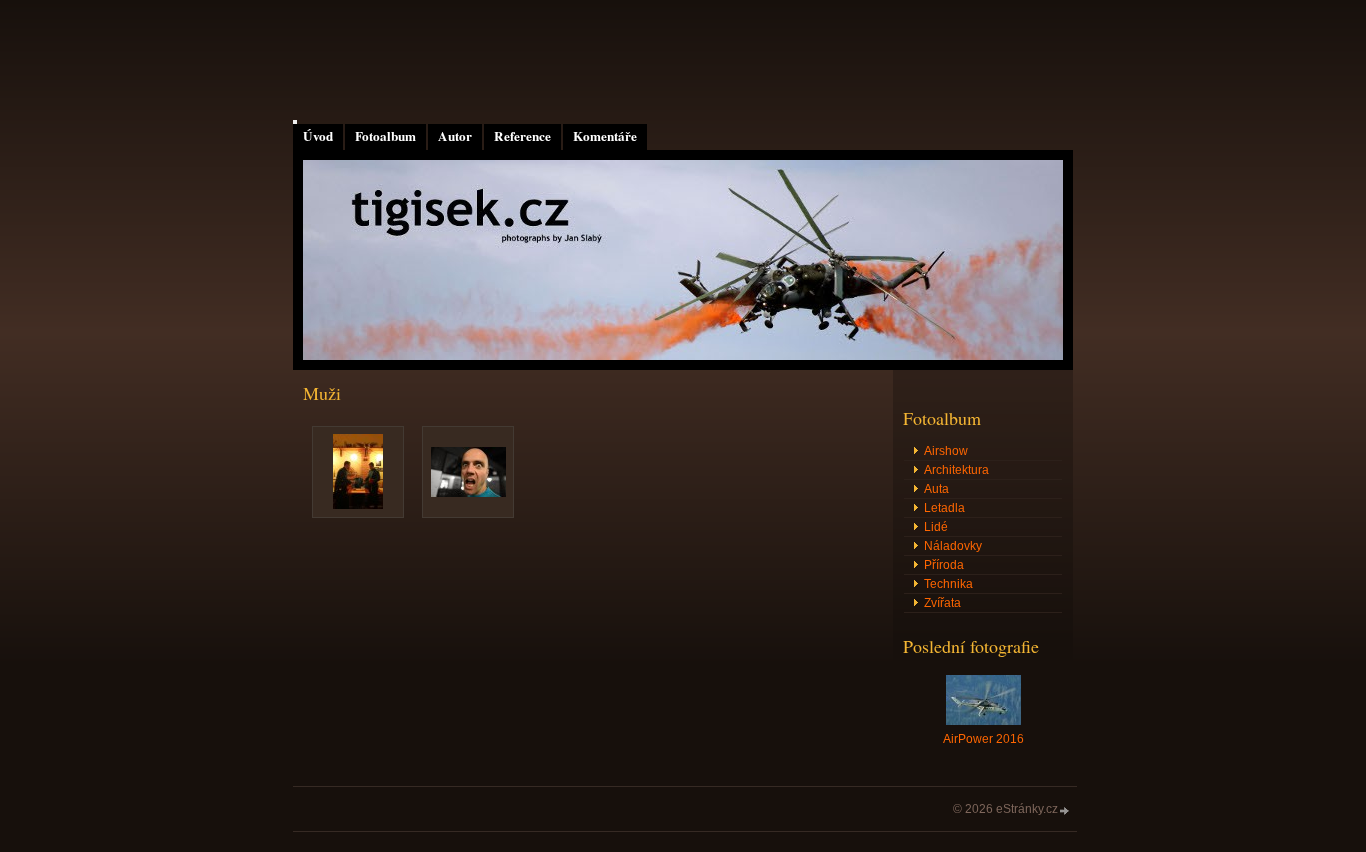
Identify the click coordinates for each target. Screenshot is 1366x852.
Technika (948, 584)
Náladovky (953, 546)
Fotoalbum (385, 136)
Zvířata (942, 603)
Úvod (318, 136)
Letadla (944, 508)
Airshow (946, 451)
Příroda (944, 565)
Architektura (956, 470)
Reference (522, 136)
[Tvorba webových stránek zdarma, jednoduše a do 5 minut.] (1065, 810)
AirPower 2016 (983, 739)
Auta (936, 489)
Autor (455, 136)
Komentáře (605, 136)
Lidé (936, 527)
